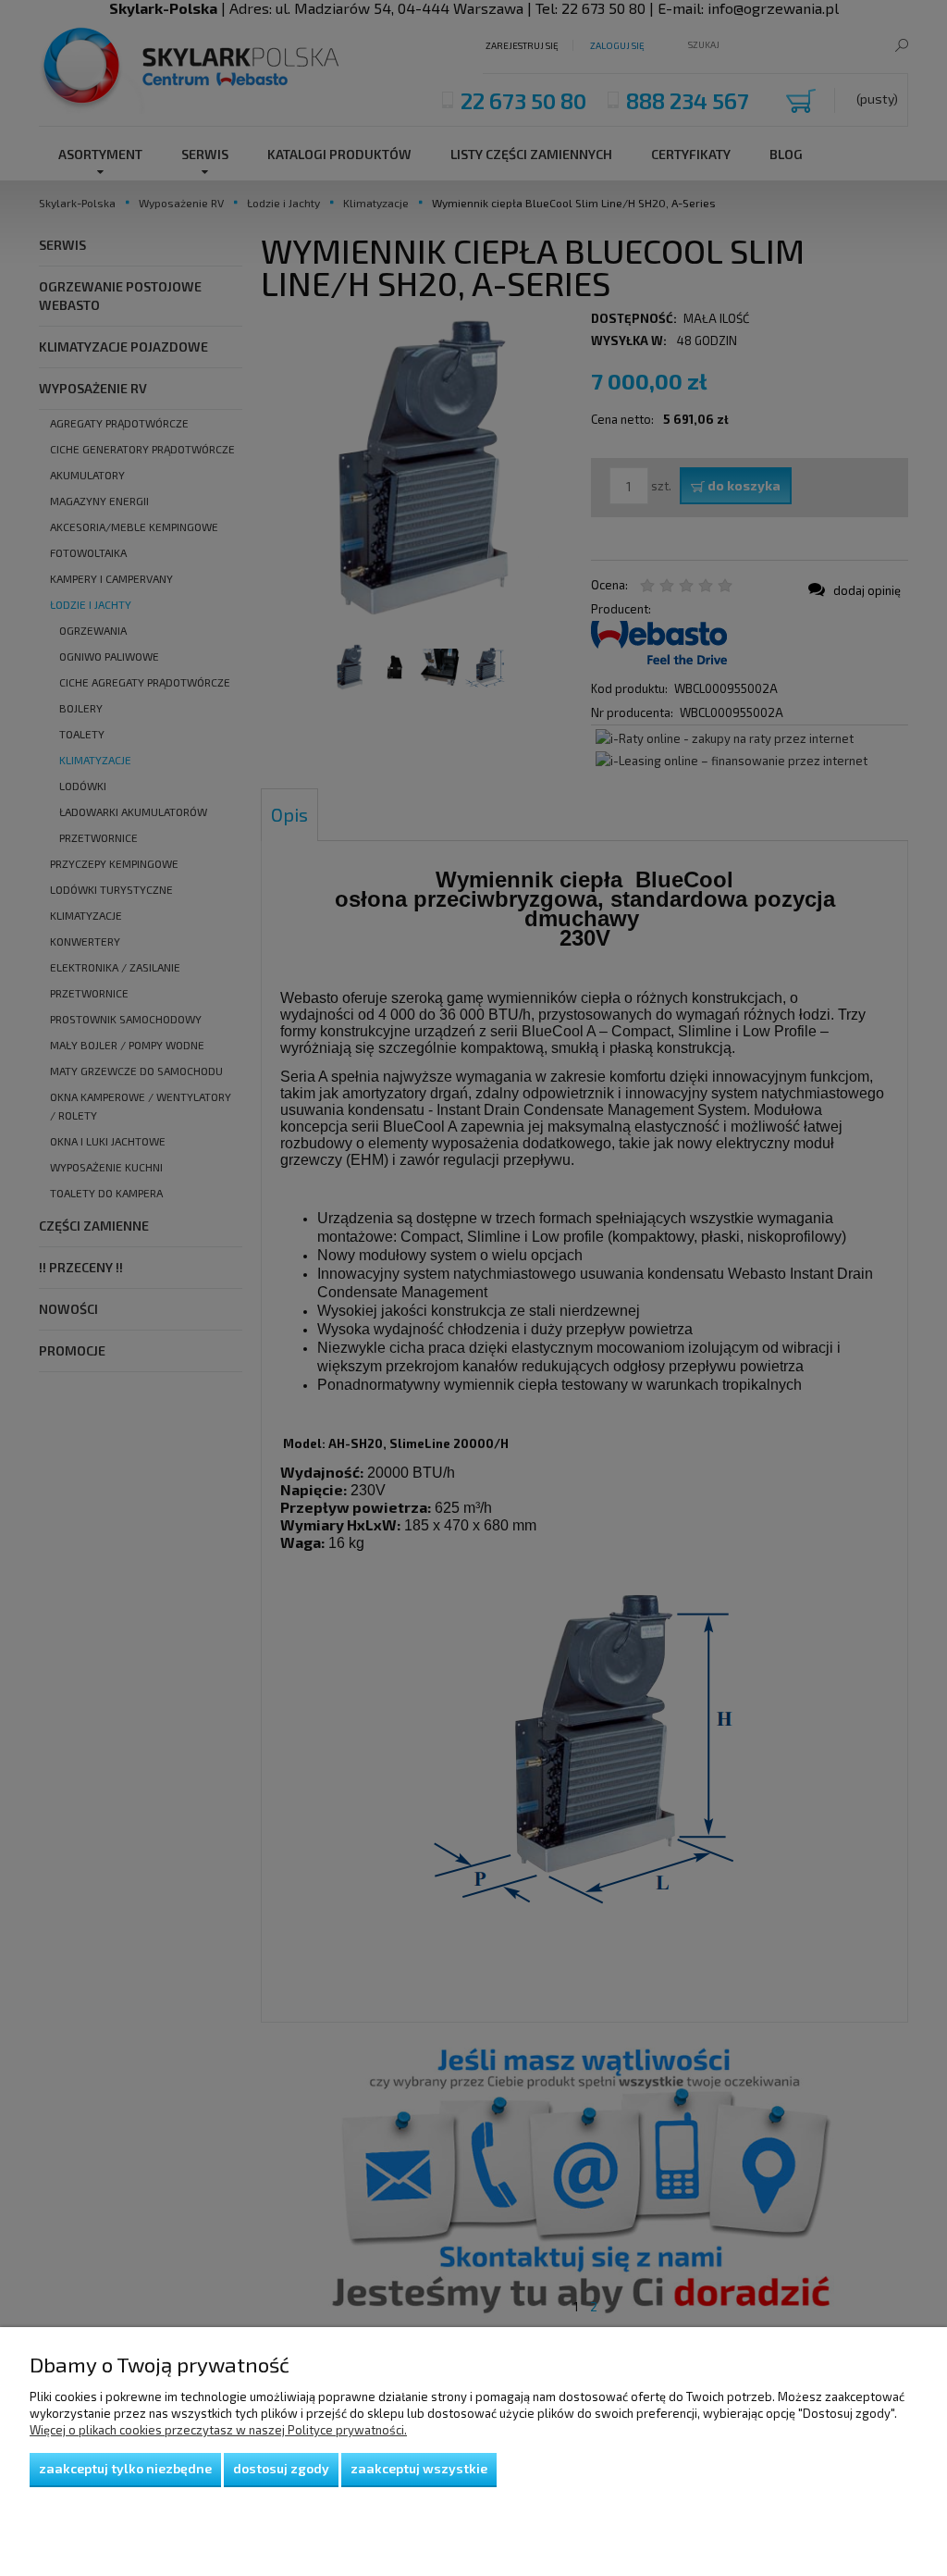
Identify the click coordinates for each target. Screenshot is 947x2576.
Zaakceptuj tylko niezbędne (125, 2468)
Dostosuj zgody (281, 2468)
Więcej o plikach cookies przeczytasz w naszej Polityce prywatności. (218, 2430)
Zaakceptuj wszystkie (419, 2468)
